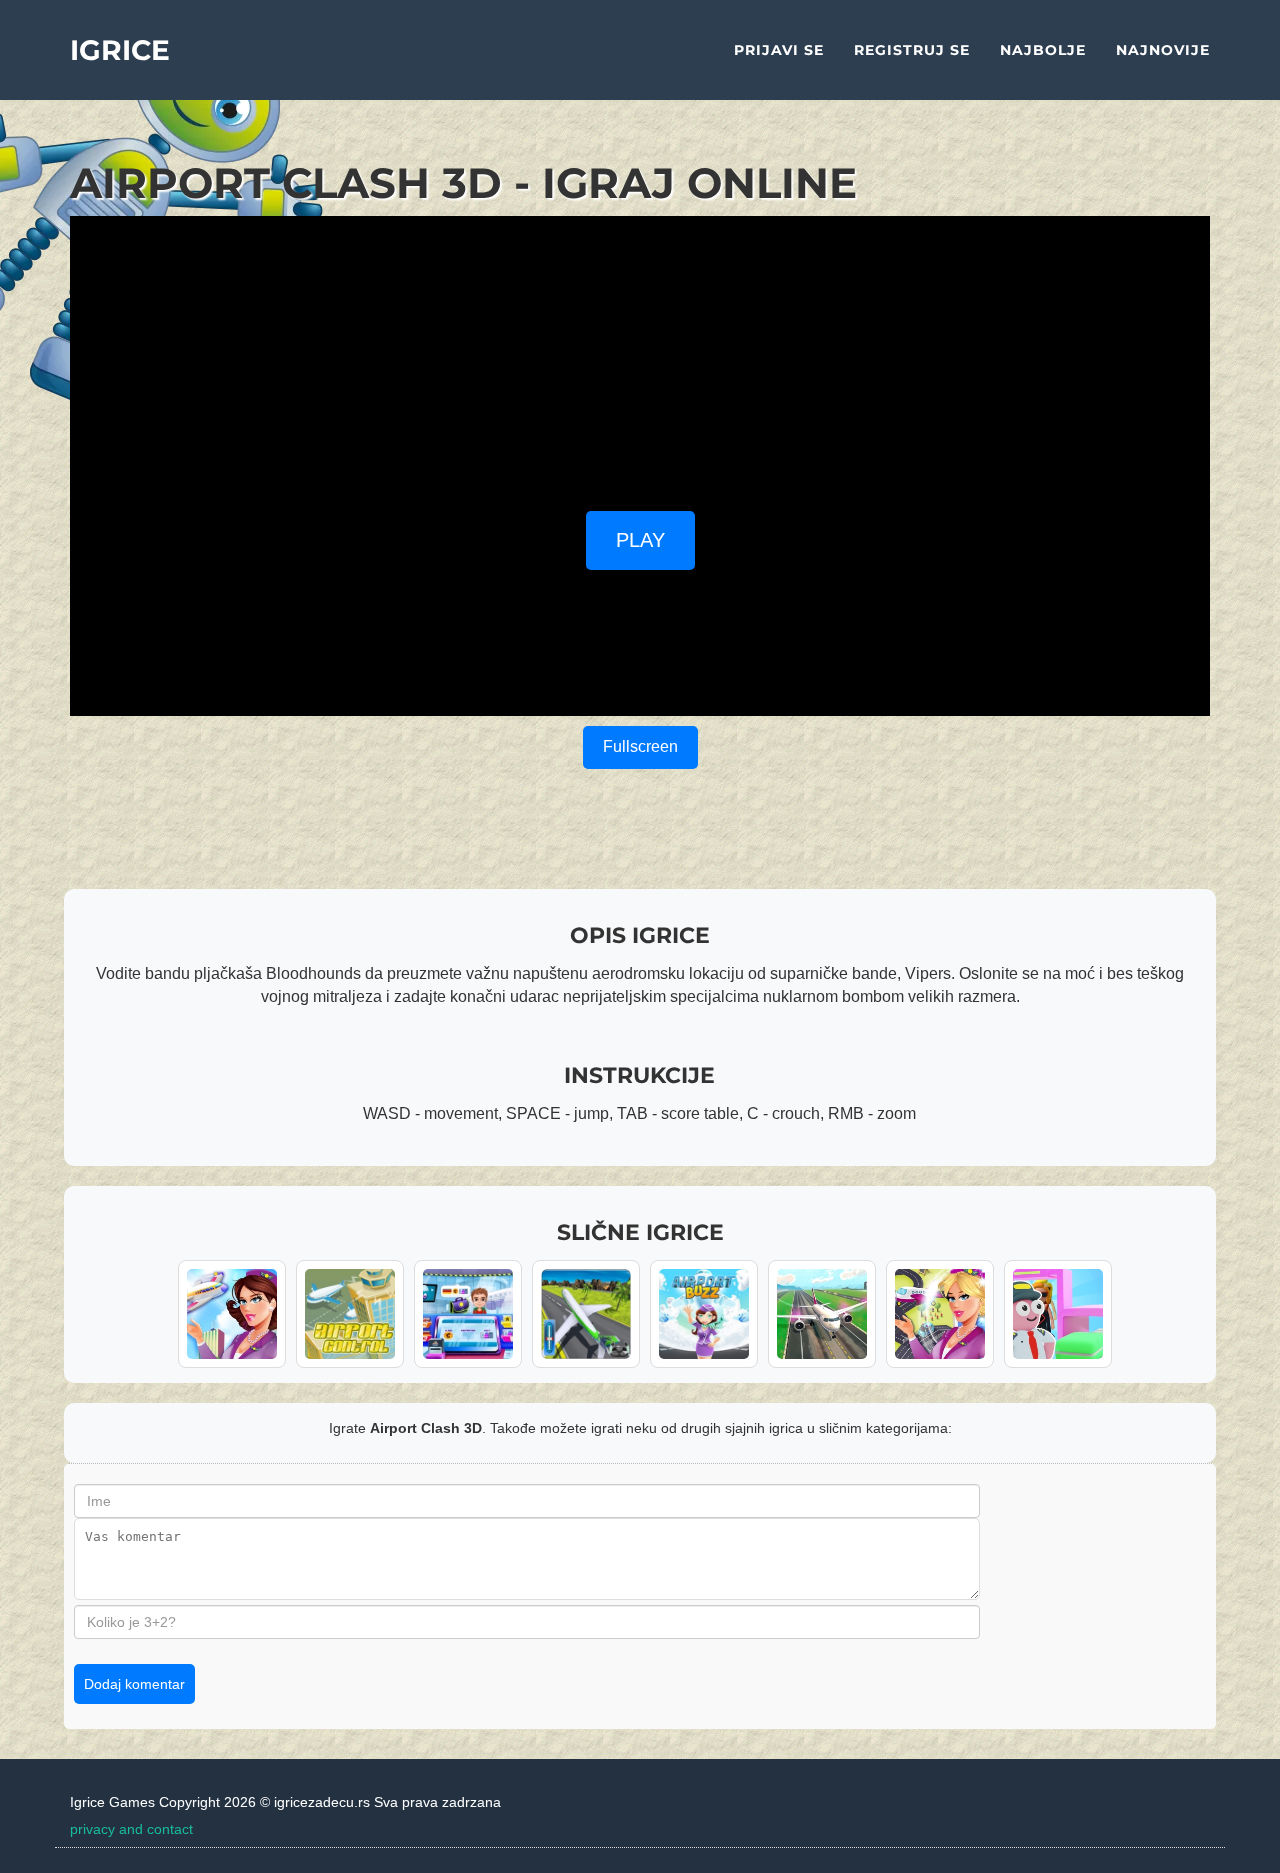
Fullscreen (640, 746)
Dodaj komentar (134, 1684)
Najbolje (1043, 50)
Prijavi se (779, 50)
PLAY (640, 540)
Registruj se (912, 50)
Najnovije (1163, 50)
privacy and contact (131, 1829)
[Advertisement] (640, 356)
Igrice (120, 50)
